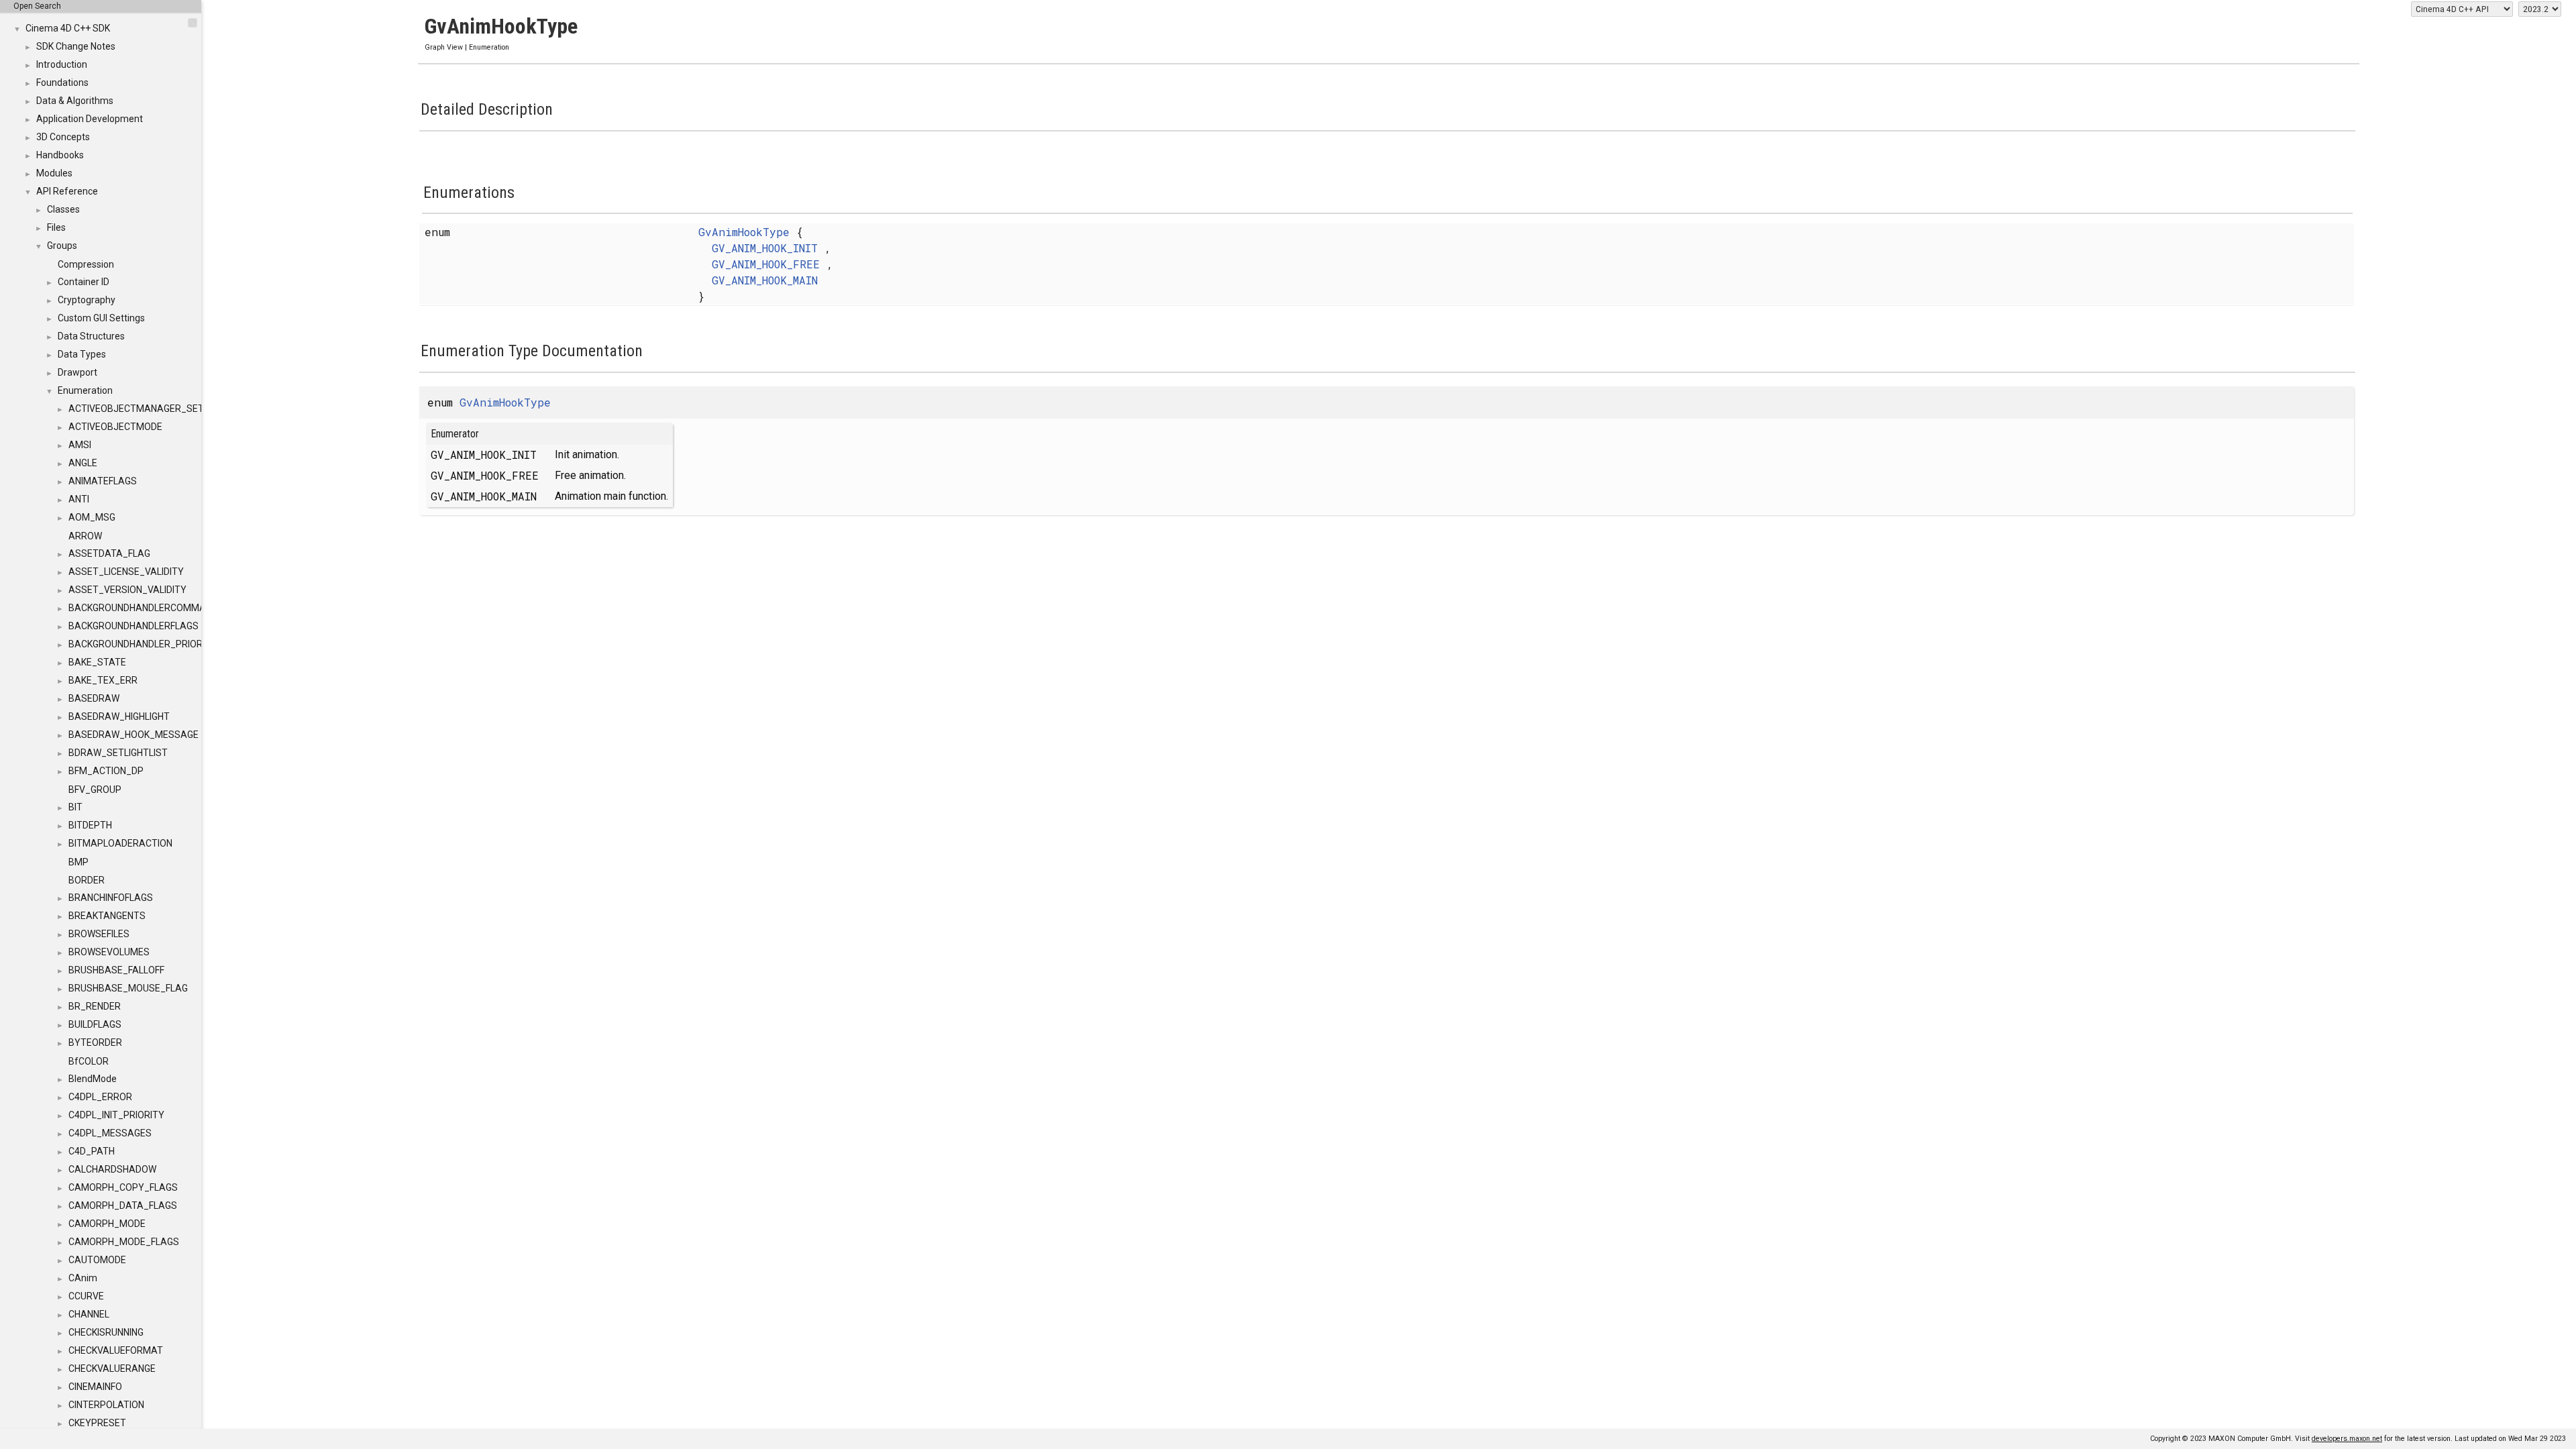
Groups (62, 246)
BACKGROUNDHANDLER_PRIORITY (143, 644)
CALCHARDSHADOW (112, 1169)
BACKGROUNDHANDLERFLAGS (133, 626)
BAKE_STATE (97, 662)
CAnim (83, 1278)
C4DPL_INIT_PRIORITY (116, 1115)
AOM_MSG (92, 517)
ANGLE (83, 463)
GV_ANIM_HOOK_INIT (765, 248)
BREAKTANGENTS (107, 916)
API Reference (67, 191)
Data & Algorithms (75, 101)
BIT (75, 807)
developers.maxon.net (2347, 1439)
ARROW (85, 536)
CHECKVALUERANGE (112, 1368)
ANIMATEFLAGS (103, 481)
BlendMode (93, 1079)
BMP (78, 862)
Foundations (62, 83)
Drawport (77, 372)
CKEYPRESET (97, 1423)
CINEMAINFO (95, 1387)
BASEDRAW (94, 698)
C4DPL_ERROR (100, 1097)
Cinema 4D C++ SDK (68, 28)
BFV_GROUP (95, 790)
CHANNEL (89, 1314)
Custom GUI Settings (101, 318)
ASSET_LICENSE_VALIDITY (126, 572)
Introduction (62, 64)
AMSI (80, 445)
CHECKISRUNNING (106, 1332)
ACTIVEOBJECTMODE (115, 427)
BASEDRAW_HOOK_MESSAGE (133, 735)
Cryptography (87, 300)
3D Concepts (63, 137)
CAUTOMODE (97, 1260)
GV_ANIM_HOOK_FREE (766, 264)
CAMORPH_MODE (107, 1224)
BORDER (87, 880)
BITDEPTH (90, 825)
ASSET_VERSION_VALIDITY (127, 590)
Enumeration (85, 390)
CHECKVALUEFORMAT (116, 1350)
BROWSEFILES (99, 934)
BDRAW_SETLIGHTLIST (118, 753)
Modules (54, 173)
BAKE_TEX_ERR (103, 680)
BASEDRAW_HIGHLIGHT (119, 716)
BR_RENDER (95, 1006)
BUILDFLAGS (95, 1024)
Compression (86, 264)
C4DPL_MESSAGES (110, 1133)
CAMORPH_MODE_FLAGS (124, 1242)
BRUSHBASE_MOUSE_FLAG (128, 988)
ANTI (79, 499)
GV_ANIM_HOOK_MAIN (765, 280)
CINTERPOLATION (106, 1405)
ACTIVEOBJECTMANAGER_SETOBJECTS (157, 409)
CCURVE (86, 1296)
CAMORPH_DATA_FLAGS (123, 1205)
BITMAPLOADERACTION (120, 843)
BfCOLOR (89, 1061)
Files (56, 227)
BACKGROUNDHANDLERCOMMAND (143, 608)
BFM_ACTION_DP (106, 771)
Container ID (84, 282)
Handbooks (60, 155)
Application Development (90, 119)
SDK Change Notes (76, 46)
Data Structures (91, 336)
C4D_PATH (92, 1151)
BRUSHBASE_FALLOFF (116, 970)
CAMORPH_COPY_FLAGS (123, 1187)
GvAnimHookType (744, 232)
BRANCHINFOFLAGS (111, 898)
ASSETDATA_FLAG (109, 553)
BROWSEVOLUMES (109, 952)
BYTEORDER (95, 1042)
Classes (63, 209)
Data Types (82, 354)
